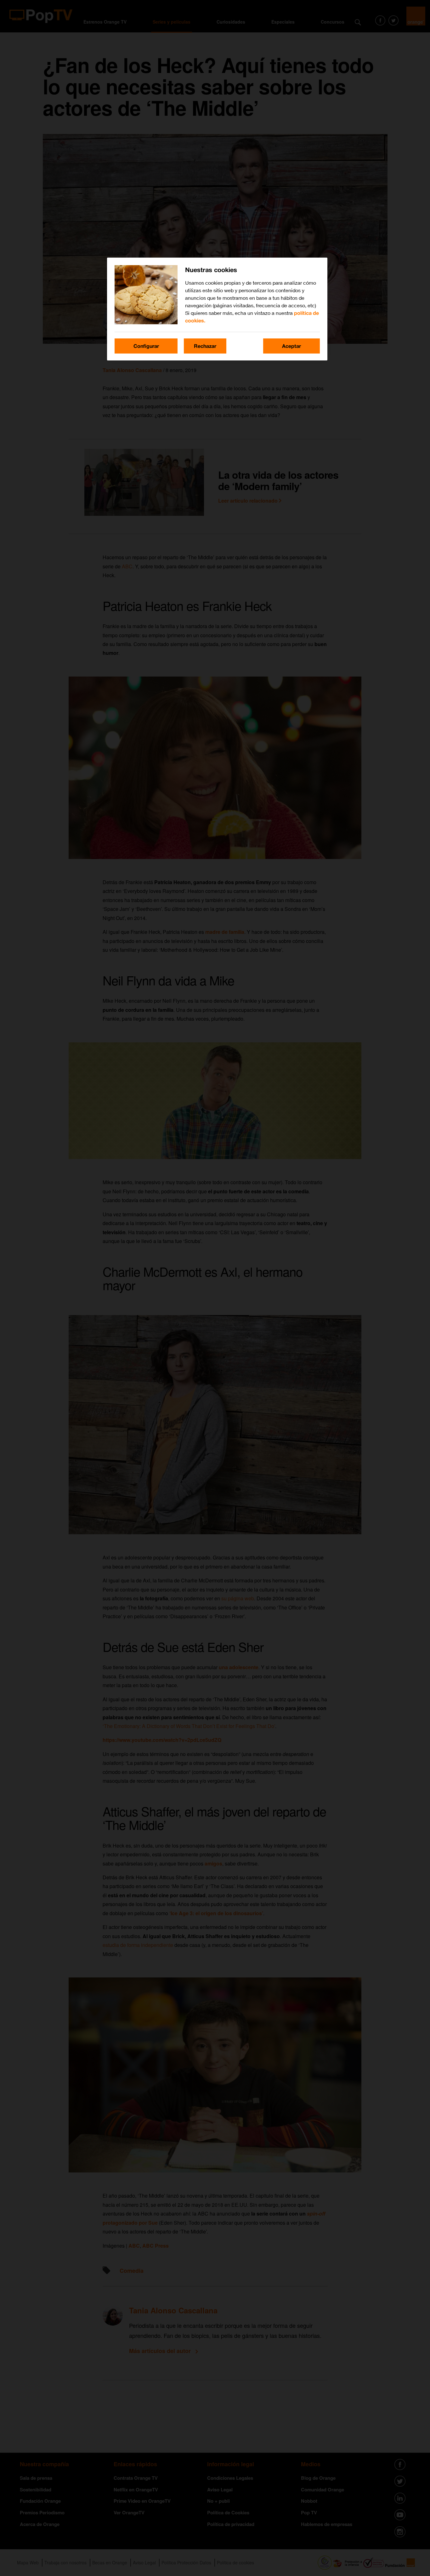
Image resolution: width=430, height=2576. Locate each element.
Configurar (146, 346)
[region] (217, 309)
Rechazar (205, 346)
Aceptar (291, 346)
